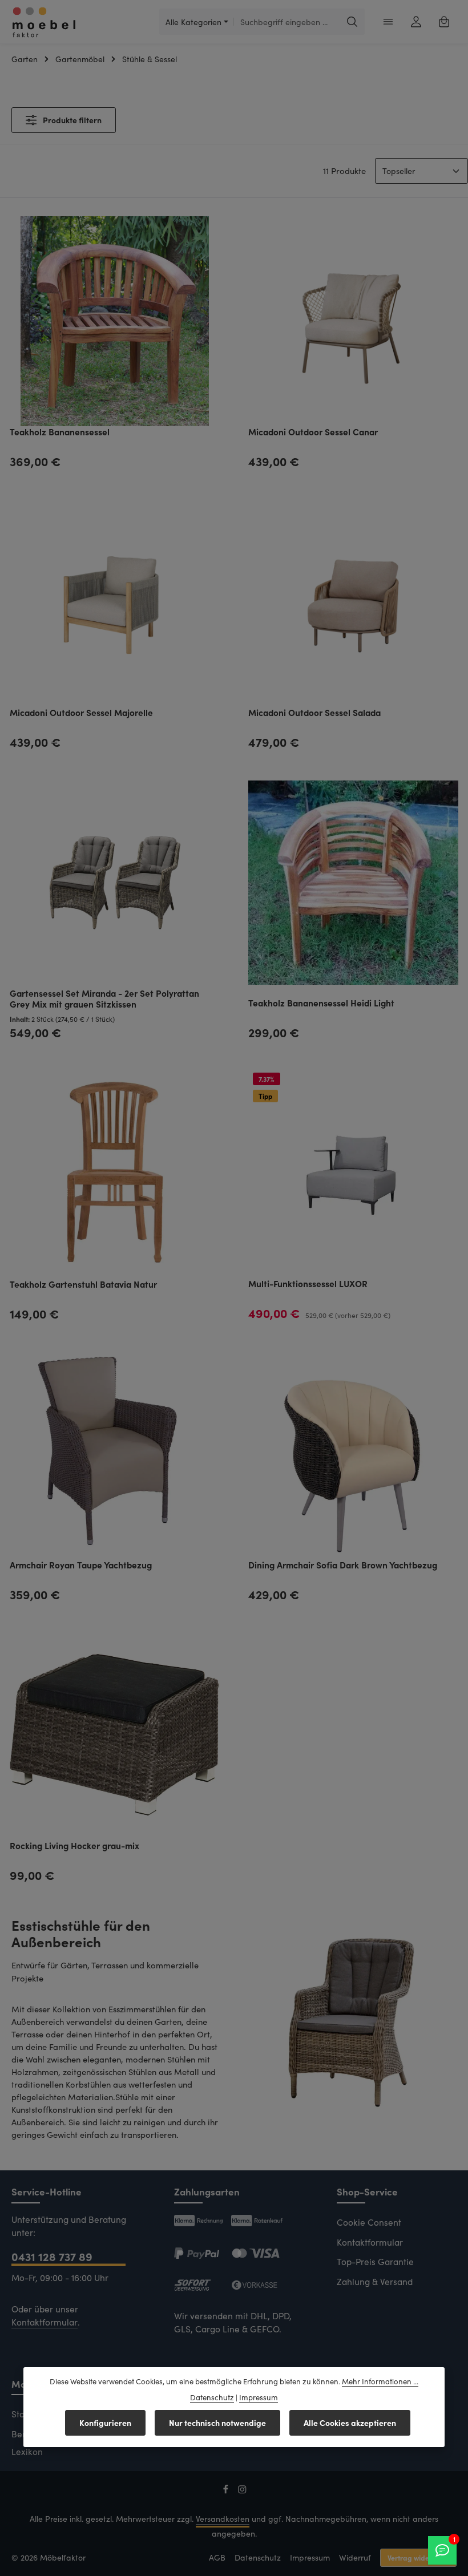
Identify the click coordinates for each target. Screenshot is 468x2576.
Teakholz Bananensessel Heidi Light (321, 1003)
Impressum (310, 2557)
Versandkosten (223, 2519)
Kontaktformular (45, 2322)
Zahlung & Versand (375, 2281)
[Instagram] (242, 2491)
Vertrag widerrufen (418, 2557)
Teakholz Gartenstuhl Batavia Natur (83, 1284)
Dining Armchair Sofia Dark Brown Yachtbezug (343, 1565)
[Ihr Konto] (416, 22)
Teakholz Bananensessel (60, 432)
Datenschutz (258, 2557)
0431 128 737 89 (52, 2256)
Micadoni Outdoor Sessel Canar (313, 432)
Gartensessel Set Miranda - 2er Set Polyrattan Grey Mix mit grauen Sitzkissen (104, 999)
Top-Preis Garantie (375, 2261)
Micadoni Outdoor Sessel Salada (314, 713)
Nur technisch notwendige (217, 2423)
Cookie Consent (369, 2222)
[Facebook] (227, 2491)
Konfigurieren (105, 2423)
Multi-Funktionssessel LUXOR (308, 1284)
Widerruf (355, 2557)
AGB (217, 2557)
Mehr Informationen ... (380, 2381)
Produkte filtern (71, 120)
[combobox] (287, 22)
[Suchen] (352, 22)
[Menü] (388, 22)
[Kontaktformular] (442, 2550)
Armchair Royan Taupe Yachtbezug (81, 1565)
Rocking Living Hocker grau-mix (74, 1846)
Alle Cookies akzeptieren (350, 2423)
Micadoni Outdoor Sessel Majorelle (81, 713)
